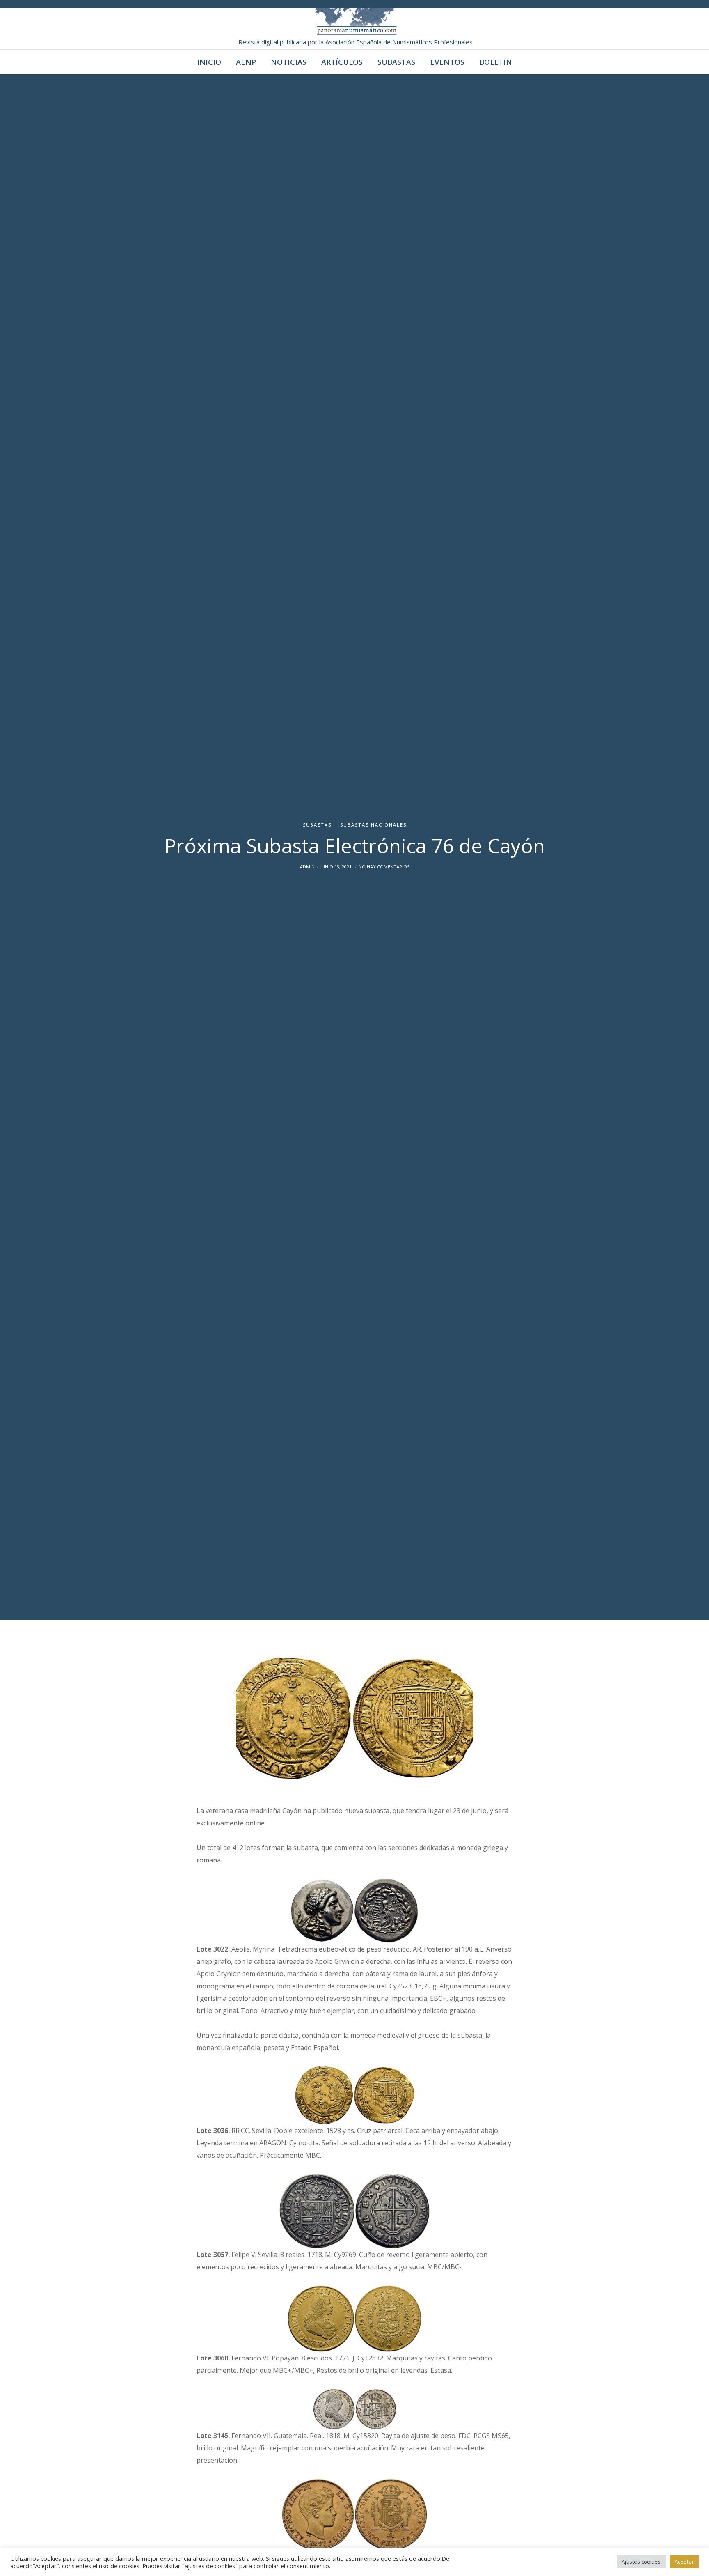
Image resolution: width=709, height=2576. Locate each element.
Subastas (317, 825)
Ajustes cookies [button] (641, 2562)
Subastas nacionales (373, 825)
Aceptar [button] (684, 2562)
